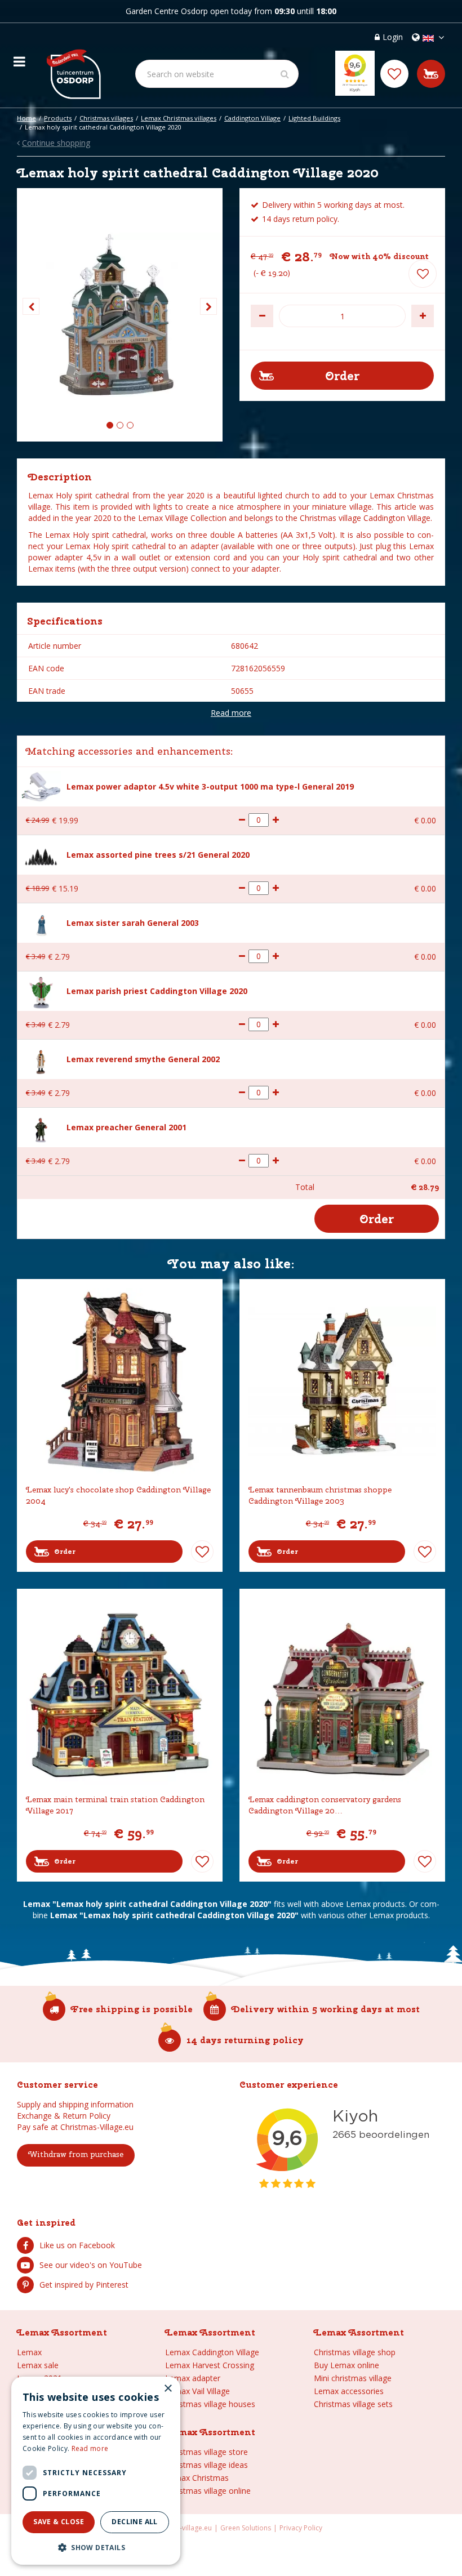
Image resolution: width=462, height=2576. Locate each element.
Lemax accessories (349, 2391)
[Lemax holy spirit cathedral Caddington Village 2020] (120, 315)
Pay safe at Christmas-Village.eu (75, 2127)
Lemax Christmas (197, 2478)
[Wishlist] (394, 74)
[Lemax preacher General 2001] (41, 1127)
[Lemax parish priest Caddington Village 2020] (41, 991)
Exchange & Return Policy (64, 2116)
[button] (96, 2547)
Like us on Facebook (77, 2245)
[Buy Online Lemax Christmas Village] (73, 65)
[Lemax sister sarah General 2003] (41, 923)
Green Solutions (246, 2528)
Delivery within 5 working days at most (326, 2009)
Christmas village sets (353, 2404)
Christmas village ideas (206, 2465)
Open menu (19, 59)
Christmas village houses (210, 2404)
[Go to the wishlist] (394, 74)
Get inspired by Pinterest (84, 2285)
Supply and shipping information (75, 2104)
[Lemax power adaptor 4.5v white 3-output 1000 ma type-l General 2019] (41, 785)
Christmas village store (206, 2452)
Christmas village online (208, 2491)
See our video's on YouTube (91, 2265)
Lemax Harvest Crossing (210, 2365)
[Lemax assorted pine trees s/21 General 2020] (41, 855)
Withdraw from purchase (76, 2154)
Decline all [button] (134, 2522)
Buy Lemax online (346, 2365)
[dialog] (96, 2471)
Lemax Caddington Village (212, 2352)
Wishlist (202, 1552)
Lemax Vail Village (197, 2391)
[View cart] (431, 74)
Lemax (29, 2352)
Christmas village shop (355, 2352)
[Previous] (31, 306)
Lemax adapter (193, 2378)
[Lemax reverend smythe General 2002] (41, 1059)
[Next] (208, 306)
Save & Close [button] (59, 2522)
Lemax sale (38, 2365)
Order (65, 1552)
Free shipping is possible (132, 2009)
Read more (231, 713)
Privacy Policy (301, 2528)
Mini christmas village (353, 2378)
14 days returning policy (245, 2040)
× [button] (168, 2389)
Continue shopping (56, 143)
